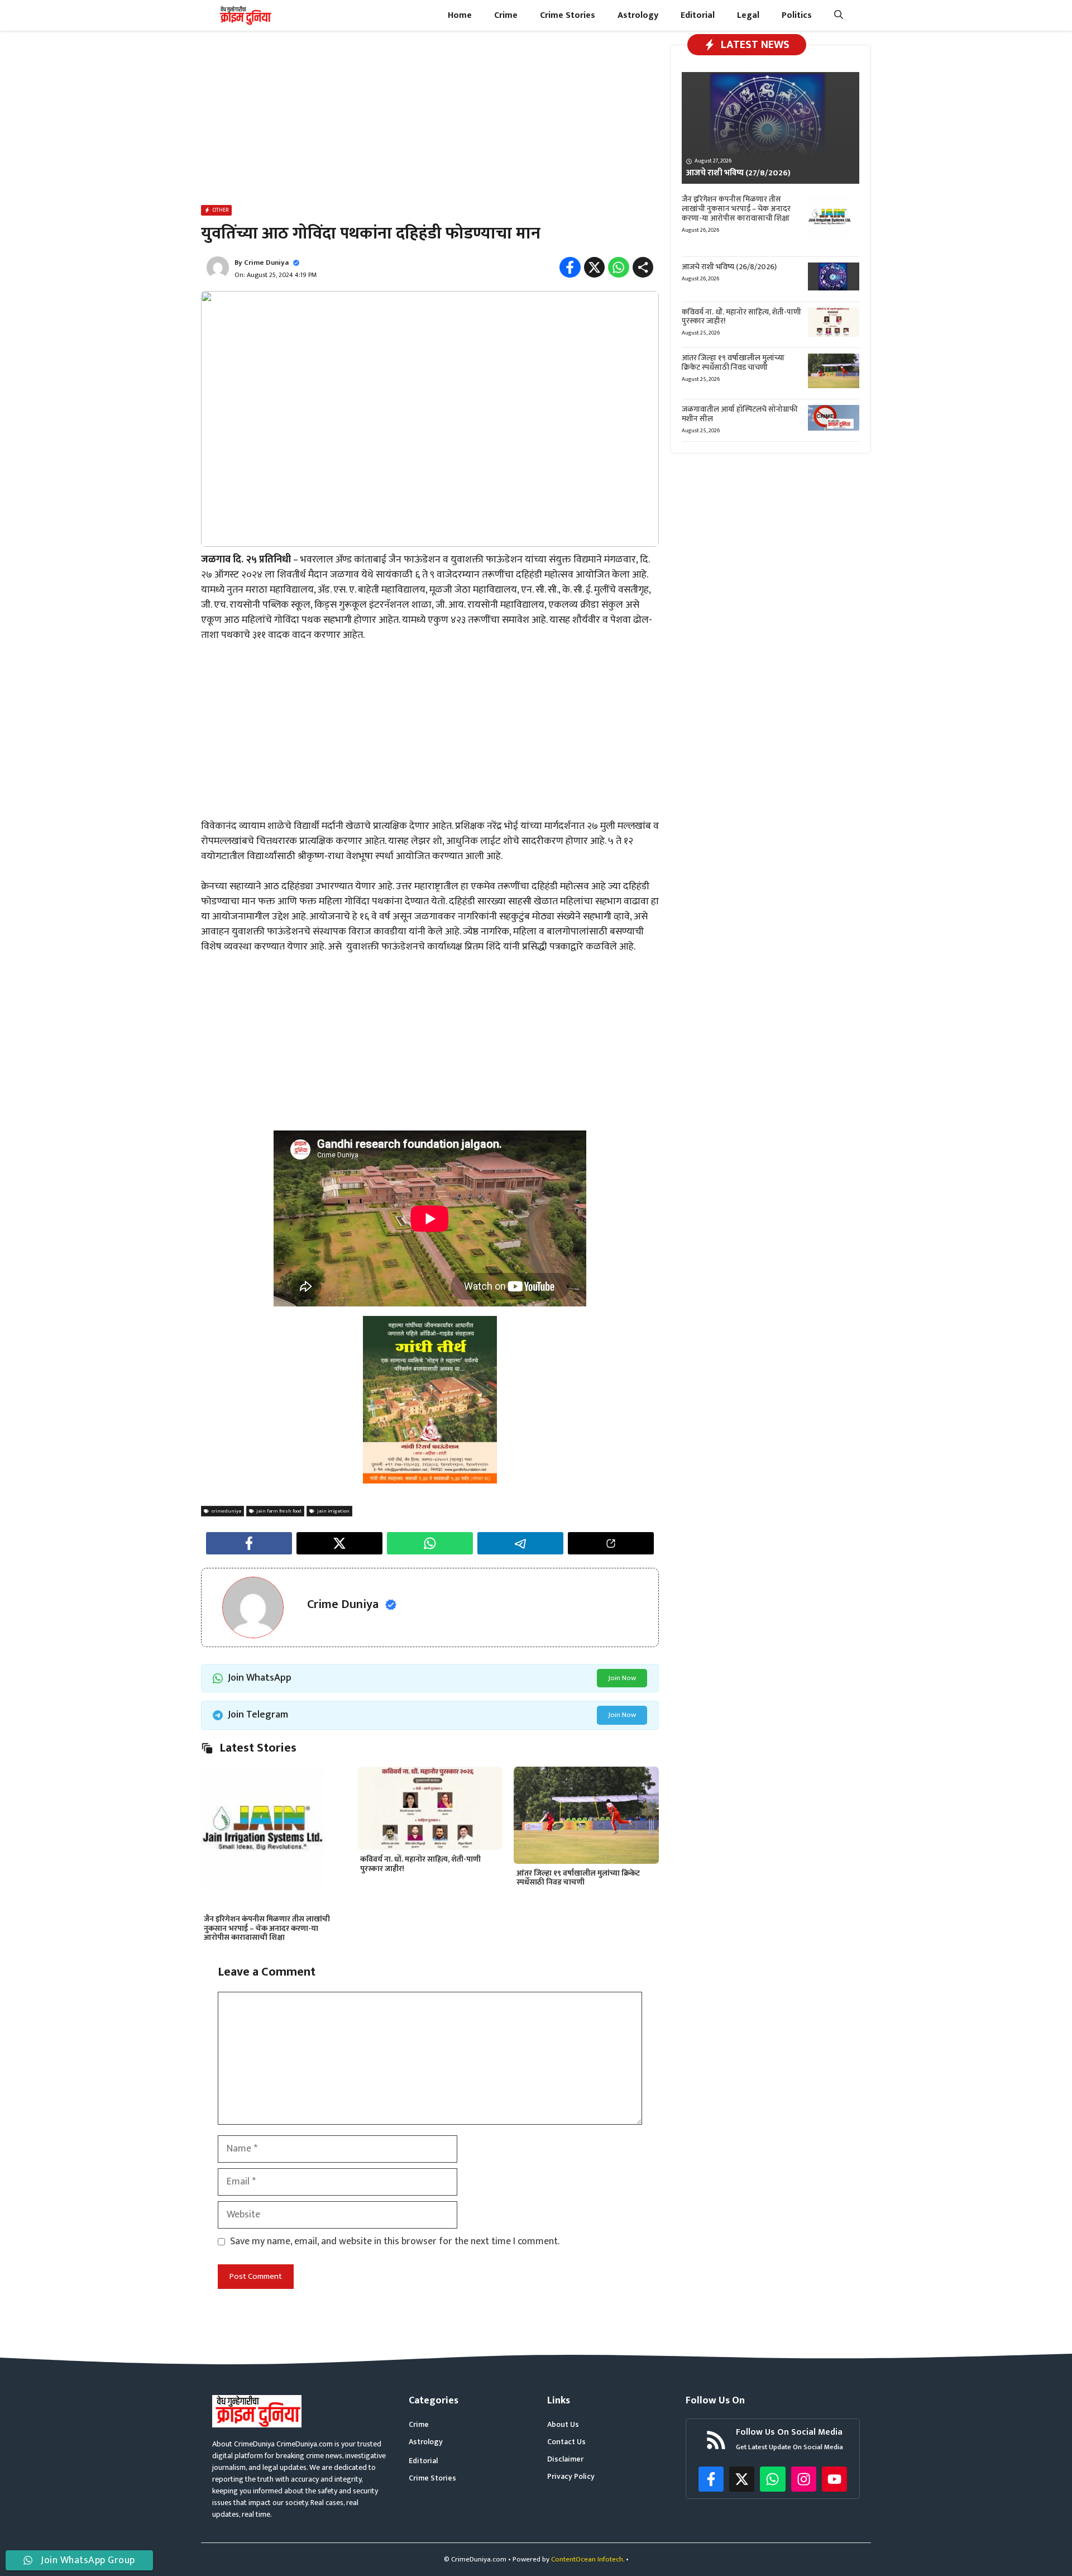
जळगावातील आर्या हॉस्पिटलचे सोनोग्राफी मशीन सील (740, 414)
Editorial (698, 15)
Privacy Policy (571, 2476)
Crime (506, 15)
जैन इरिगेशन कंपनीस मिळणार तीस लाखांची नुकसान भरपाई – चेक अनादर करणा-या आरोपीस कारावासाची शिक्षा (267, 1928)
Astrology (638, 15)
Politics (797, 15)
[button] (839, 15)
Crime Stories (568, 15)
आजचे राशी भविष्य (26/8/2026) (729, 267)
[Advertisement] (430, 120)
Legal (748, 15)
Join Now (622, 1678)
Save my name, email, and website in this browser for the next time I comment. (395, 2242)
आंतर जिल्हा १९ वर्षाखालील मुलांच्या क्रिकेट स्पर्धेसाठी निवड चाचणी (578, 1878)
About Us (563, 2424)
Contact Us (566, 2442)
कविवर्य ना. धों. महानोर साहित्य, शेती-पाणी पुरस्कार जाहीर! (420, 1864)
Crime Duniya (266, 263)
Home (460, 15)
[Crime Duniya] (245, 15)
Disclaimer (565, 2459)
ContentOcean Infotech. (588, 2559)
